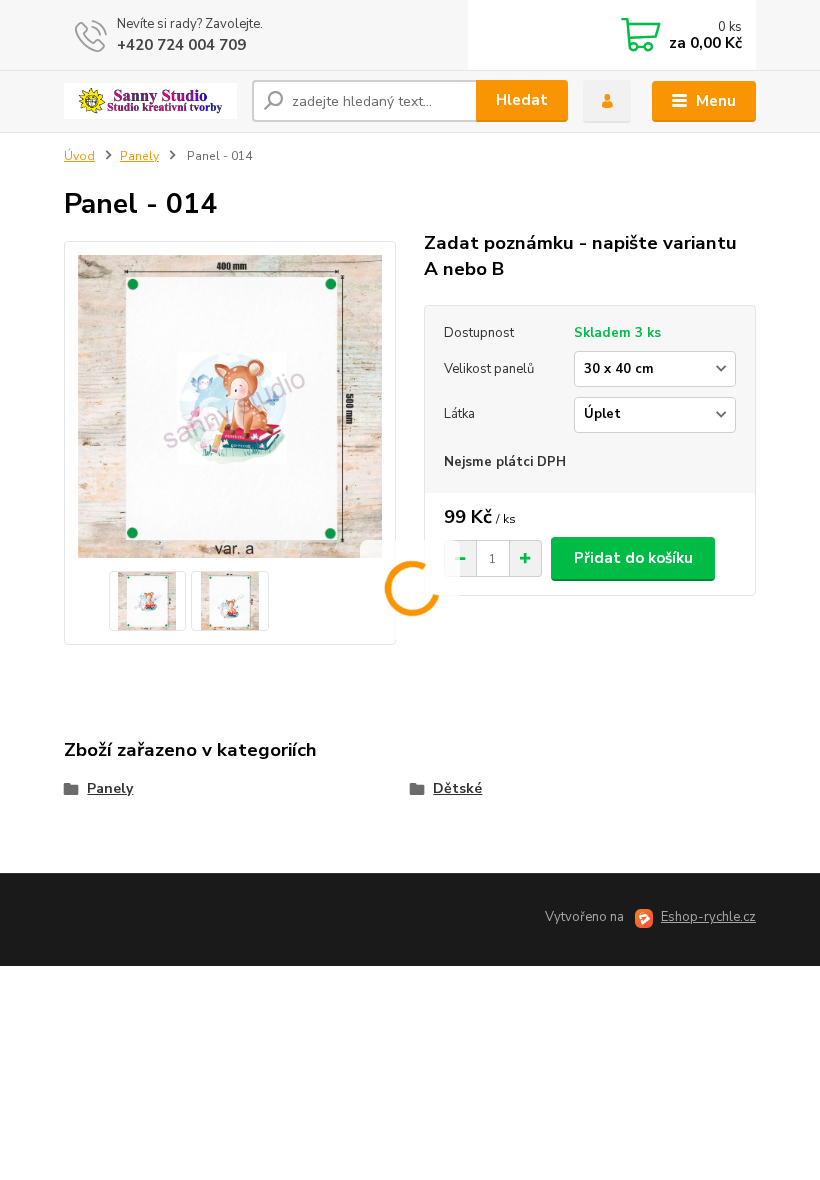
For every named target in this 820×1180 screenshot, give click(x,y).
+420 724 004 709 (181, 45)
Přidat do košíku (633, 558)
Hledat (522, 100)
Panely (139, 156)
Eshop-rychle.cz (708, 917)
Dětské (457, 788)
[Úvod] (150, 101)
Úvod (79, 156)
